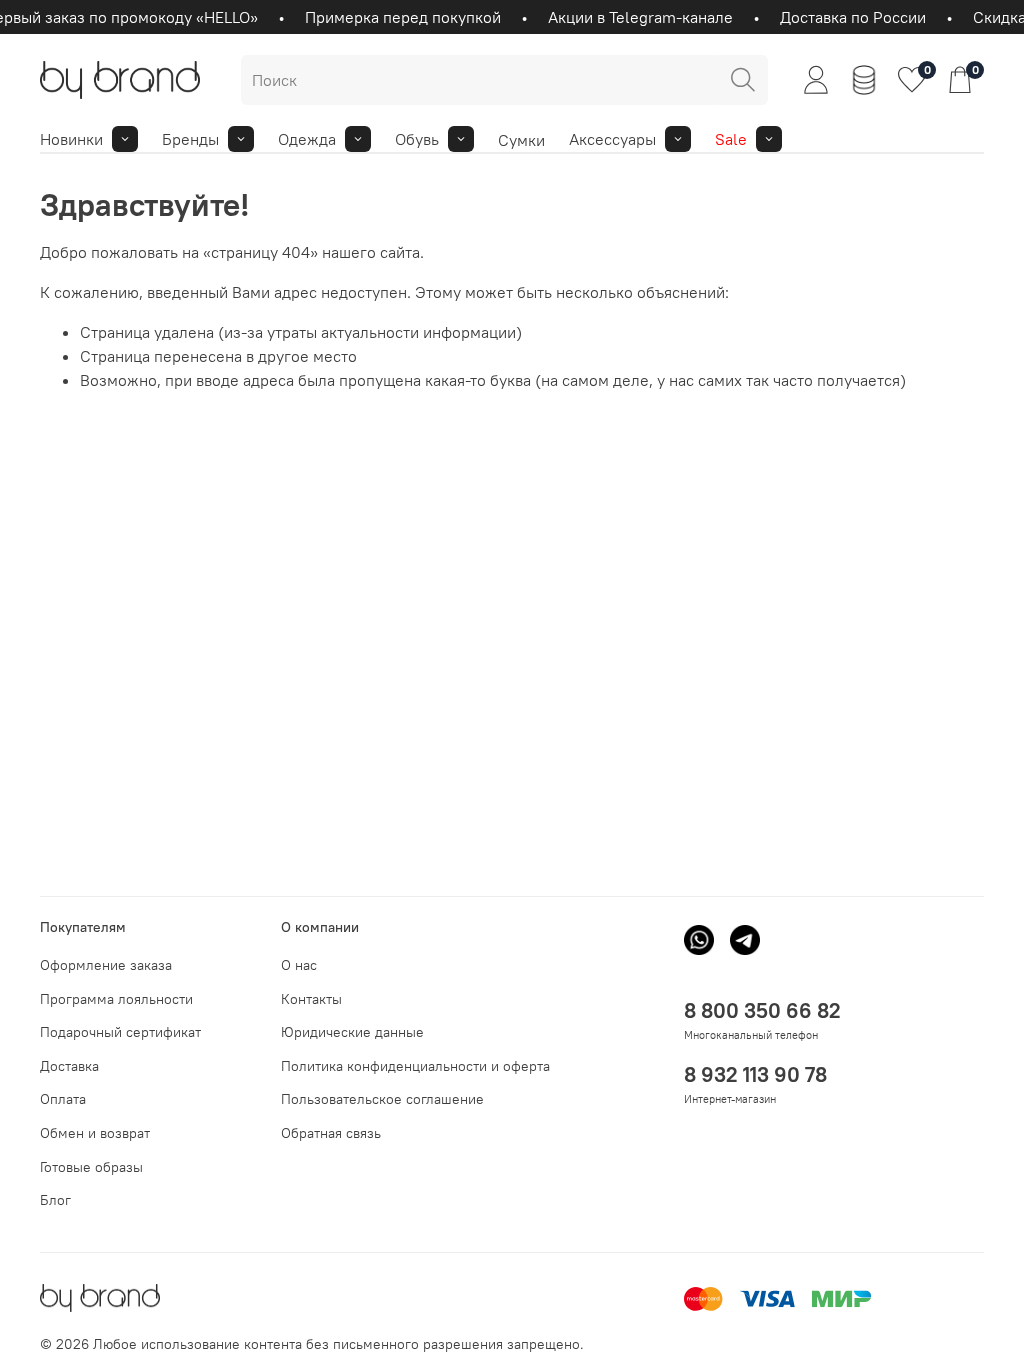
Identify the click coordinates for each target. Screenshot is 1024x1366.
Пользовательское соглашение (382, 1099)
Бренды (190, 139)
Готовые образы (91, 1167)
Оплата (63, 1099)
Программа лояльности (116, 999)
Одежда (307, 139)
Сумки (521, 140)
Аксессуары (612, 139)
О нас (299, 965)
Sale (731, 139)
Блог (55, 1200)
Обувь (417, 139)
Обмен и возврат (95, 1133)
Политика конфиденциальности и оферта (415, 1066)
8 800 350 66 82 (762, 1010)
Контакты (311, 999)
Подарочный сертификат (120, 1032)
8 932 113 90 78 (755, 1074)
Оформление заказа (106, 965)
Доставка (69, 1066)
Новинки (71, 139)
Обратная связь (331, 1133)
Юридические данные (352, 1032)
